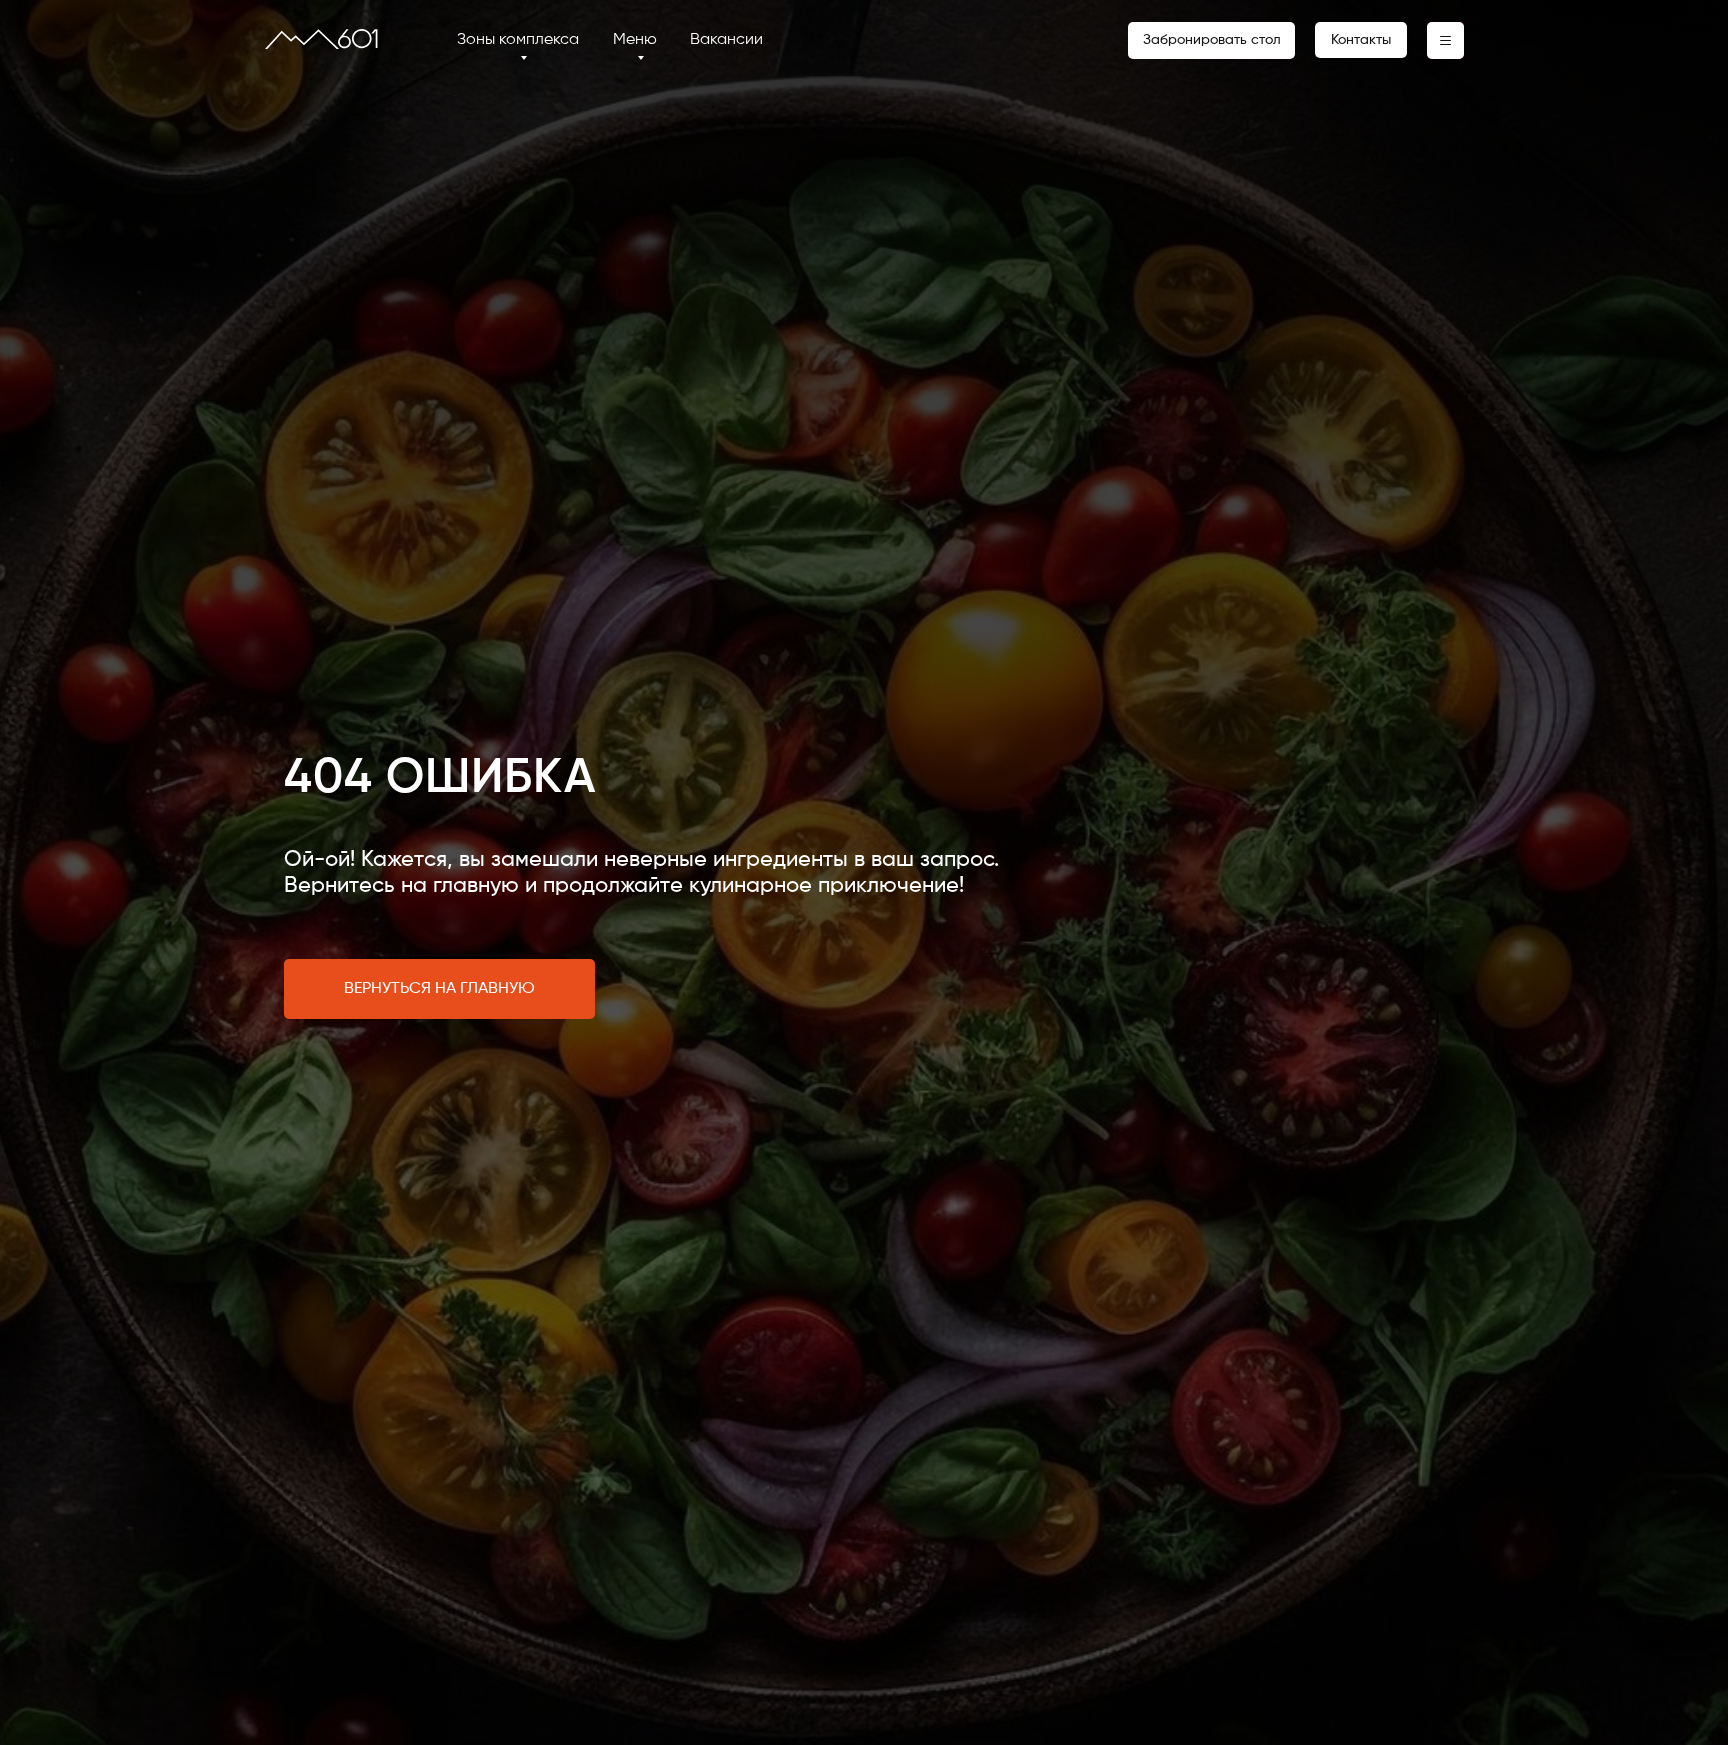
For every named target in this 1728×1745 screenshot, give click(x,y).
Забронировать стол (1212, 40)
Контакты (1361, 40)
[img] (321, 39)
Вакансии (726, 40)
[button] (1445, 40)
